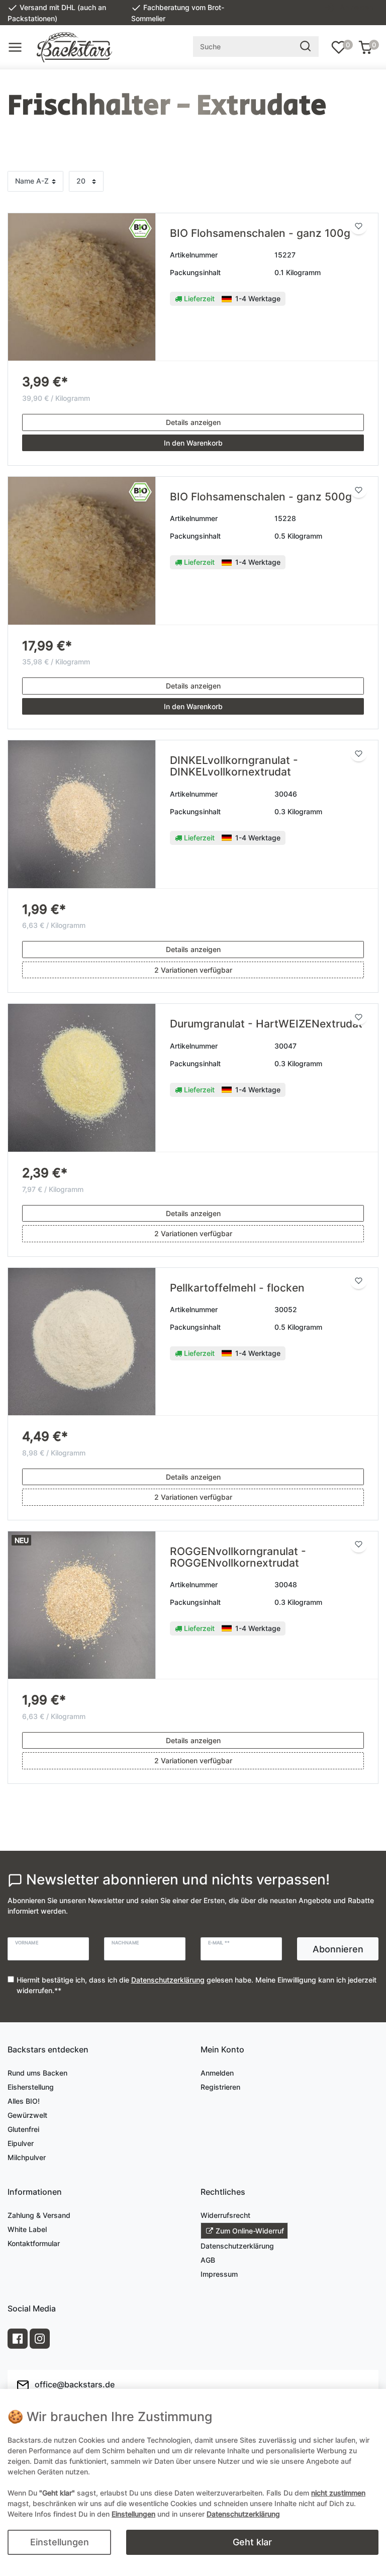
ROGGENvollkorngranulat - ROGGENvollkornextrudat (238, 1557)
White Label (27, 2229)
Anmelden (217, 2073)
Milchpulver (27, 2157)
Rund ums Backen (37, 2073)
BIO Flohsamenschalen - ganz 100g (260, 233)
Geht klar (252, 2542)
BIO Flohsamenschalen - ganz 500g (261, 497)
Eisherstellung (31, 2087)
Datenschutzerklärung (237, 2246)
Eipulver (21, 2143)
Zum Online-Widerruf (250, 2231)
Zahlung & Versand (39, 2215)
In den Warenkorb (193, 443)
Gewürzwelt (27, 2115)
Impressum (219, 2274)
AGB (208, 2260)
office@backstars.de (74, 2384)
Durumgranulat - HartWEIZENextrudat (266, 1024)
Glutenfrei (23, 2129)
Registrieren (220, 2087)
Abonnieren (338, 1949)
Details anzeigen (193, 422)
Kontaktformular (34, 2243)
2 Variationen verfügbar (193, 970)
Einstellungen (60, 2542)
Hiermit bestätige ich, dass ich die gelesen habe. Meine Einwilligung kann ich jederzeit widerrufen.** (197, 1985)
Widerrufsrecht (225, 2215)
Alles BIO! (24, 2101)
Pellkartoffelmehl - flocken (237, 1288)
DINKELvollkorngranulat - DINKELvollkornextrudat (234, 766)
